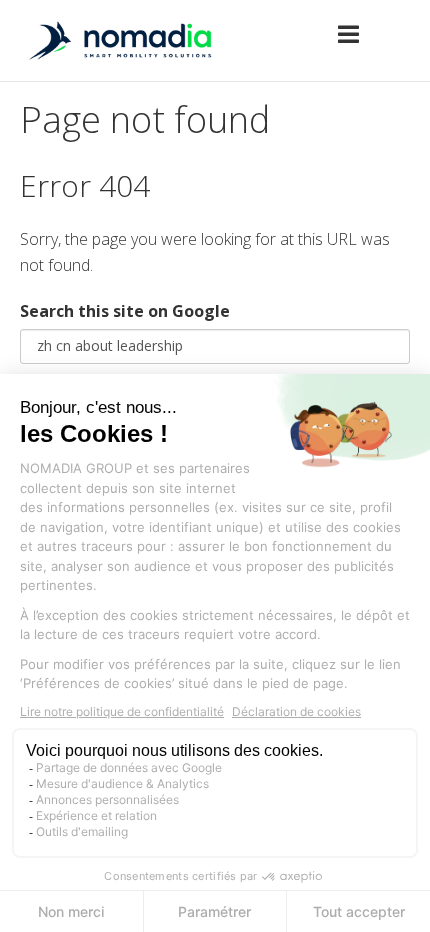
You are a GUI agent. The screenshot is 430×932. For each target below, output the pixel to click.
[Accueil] (120, 67)
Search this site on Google (125, 311)
